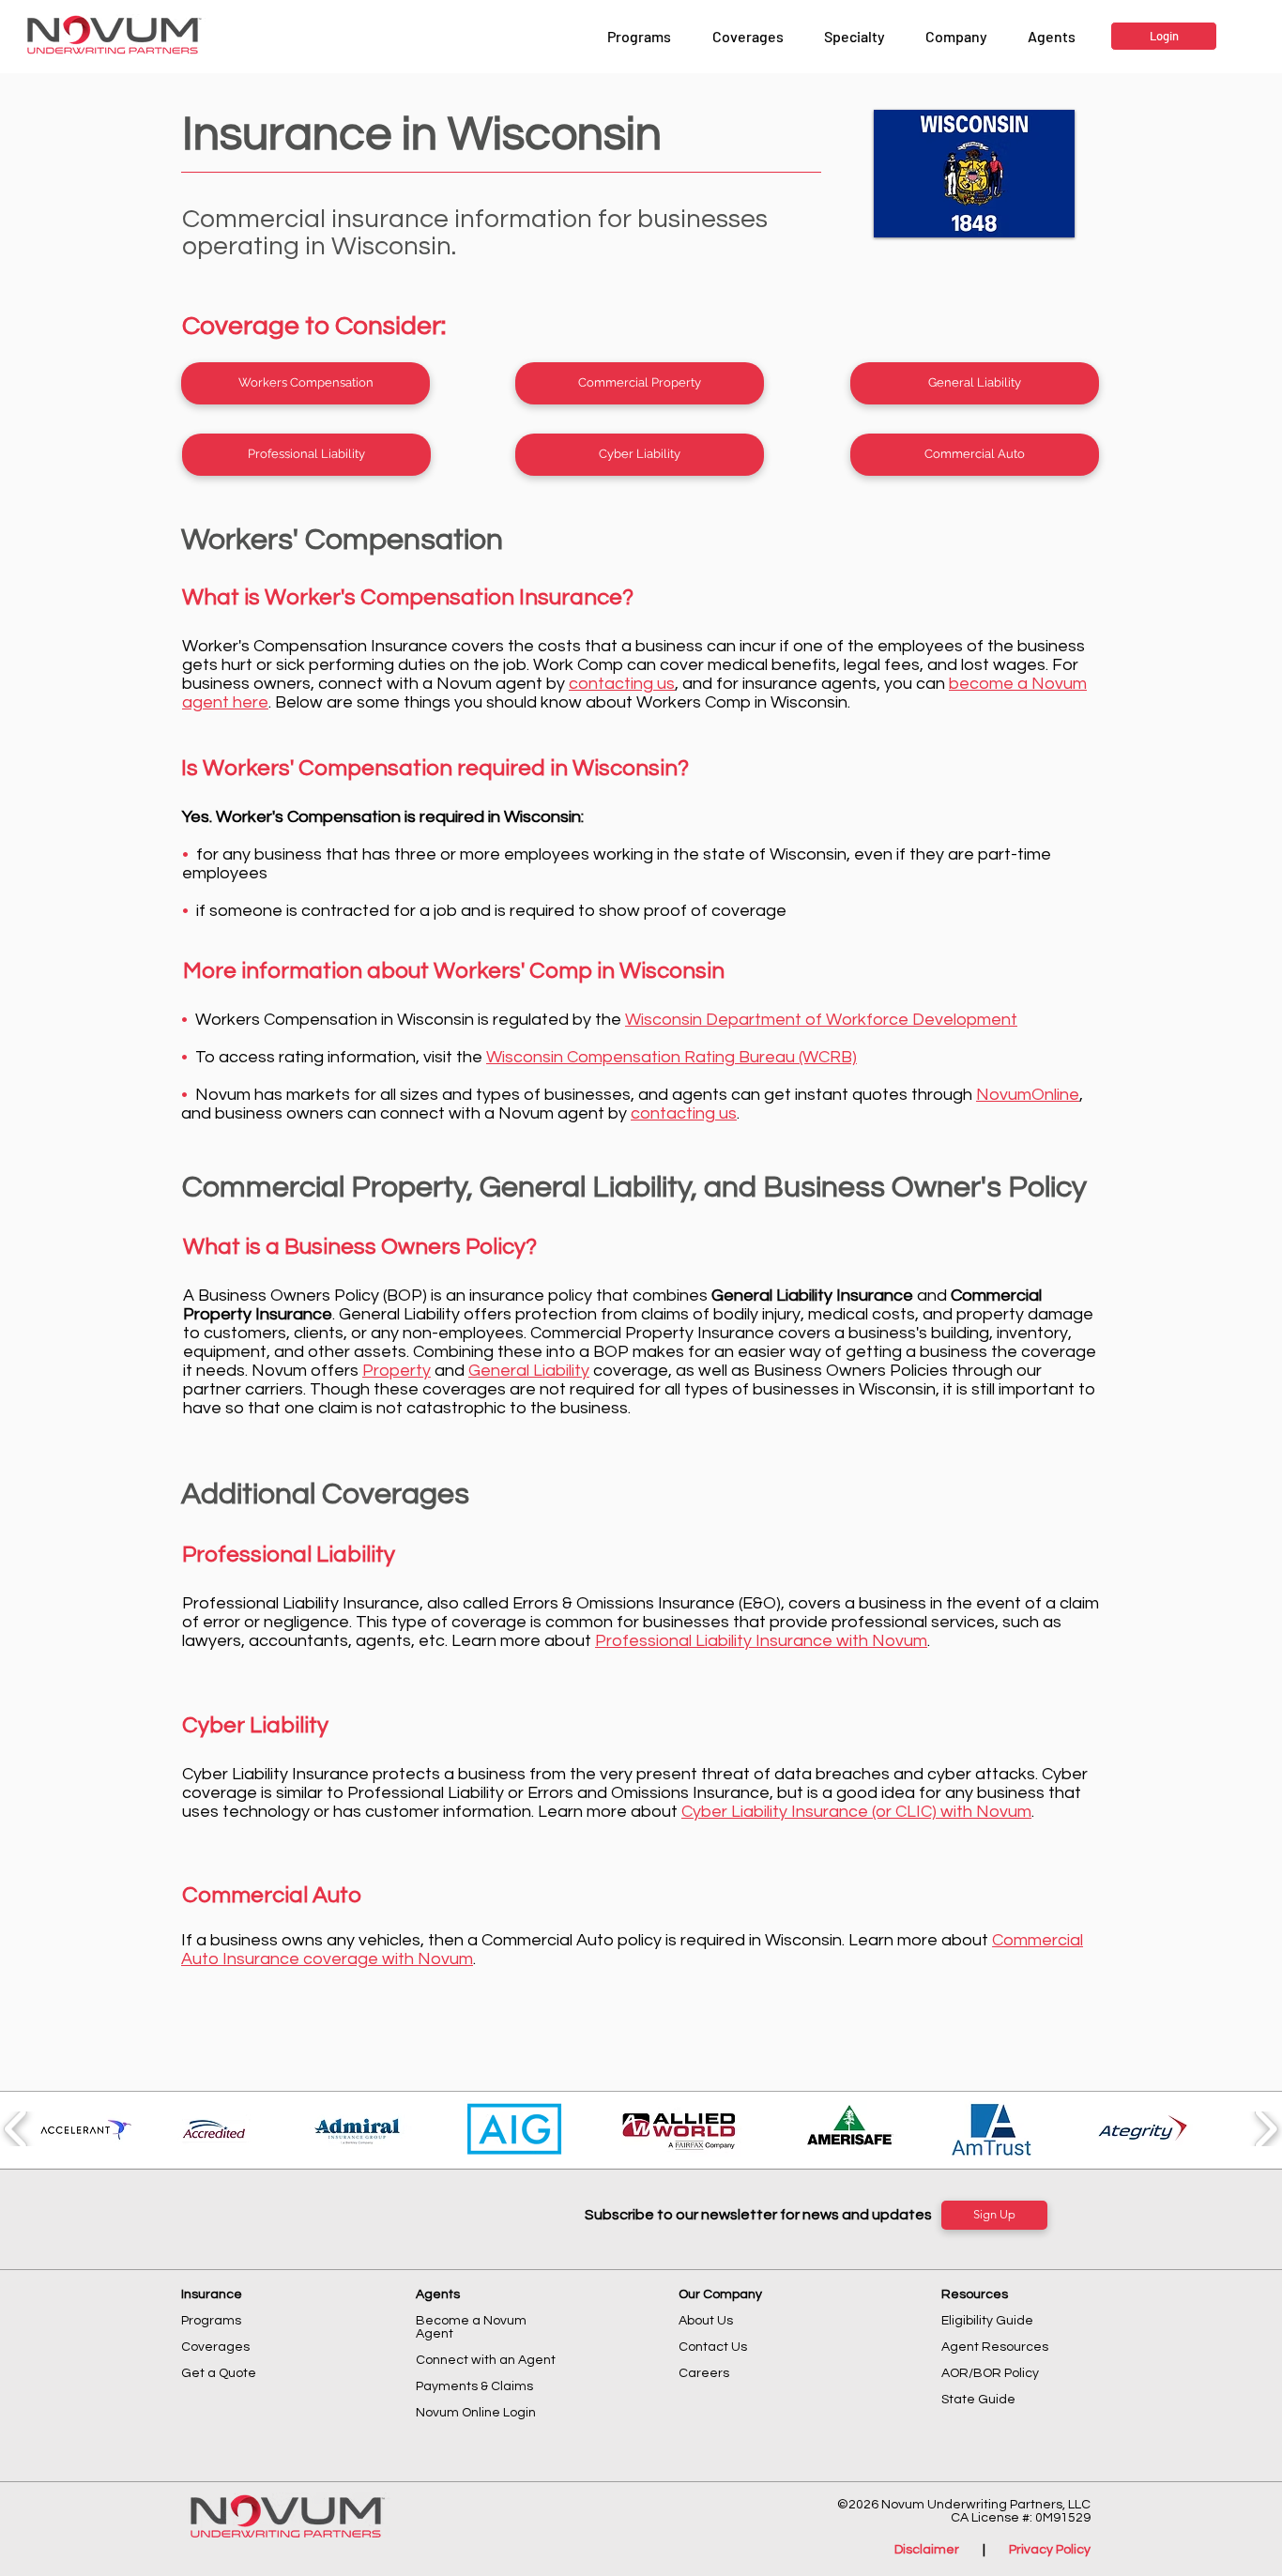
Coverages (215, 2347)
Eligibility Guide (987, 2321)
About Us (706, 2321)
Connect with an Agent (486, 2360)
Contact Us (713, 2347)
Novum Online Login (477, 2413)
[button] (956, 37)
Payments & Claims (474, 2386)
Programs (211, 2321)
